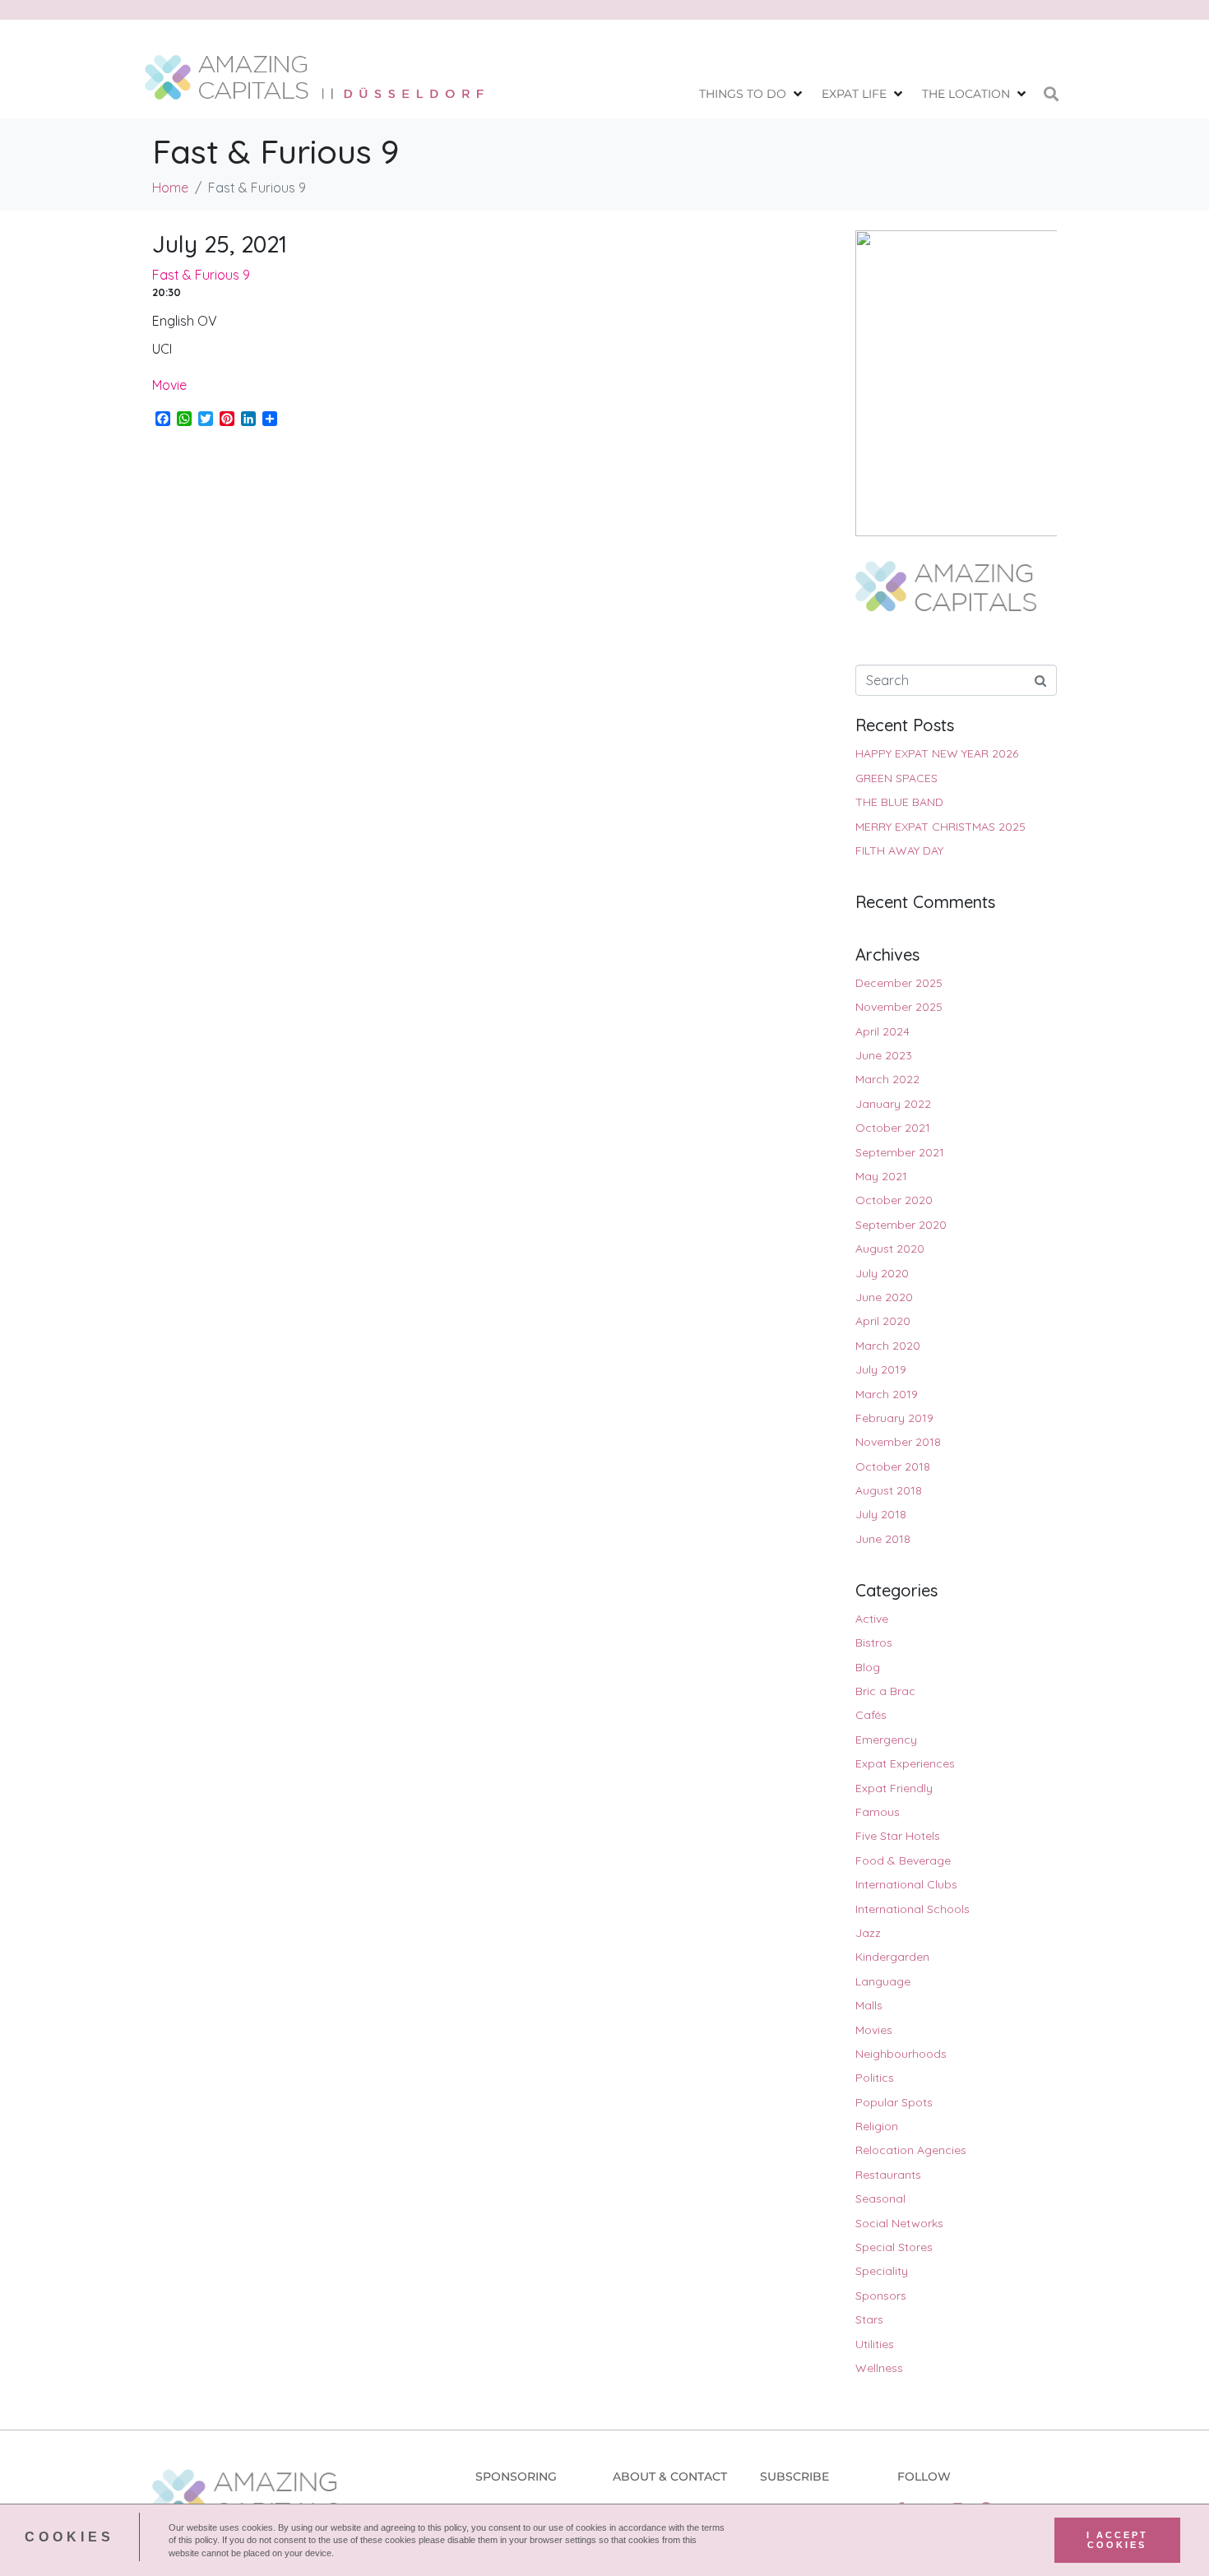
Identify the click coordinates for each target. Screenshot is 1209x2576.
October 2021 (893, 1128)
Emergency (886, 1740)
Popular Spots (894, 2102)
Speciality (882, 2271)
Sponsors (881, 2296)
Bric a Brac (885, 1691)
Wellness (879, 2368)
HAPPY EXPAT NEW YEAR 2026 (937, 753)
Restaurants (888, 2175)
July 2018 (881, 1514)
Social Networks (899, 2223)
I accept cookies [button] (1117, 2540)
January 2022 (893, 1104)
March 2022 (887, 1079)
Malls (869, 2005)
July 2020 (882, 1273)
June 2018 (883, 1539)
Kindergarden (892, 1957)
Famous (878, 1812)
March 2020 (888, 1346)
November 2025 (899, 1007)
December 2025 (899, 983)
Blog (868, 1667)
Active (872, 1619)
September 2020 (901, 1225)
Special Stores (894, 2247)
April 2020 (883, 1321)
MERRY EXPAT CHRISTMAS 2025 (940, 827)
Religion (877, 2126)
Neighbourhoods (901, 2054)
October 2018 (893, 1466)
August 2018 (889, 1490)
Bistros (874, 1642)
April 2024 (882, 1031)
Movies (874, 2030)
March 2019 (887, 1394)
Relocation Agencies (911, 2150)
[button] (752, 94)
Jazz (868, 1933)
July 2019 (881, 1369)
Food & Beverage (903, 1860)
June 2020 (884, 1297)
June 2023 (884, 1055)
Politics (875, 2078)
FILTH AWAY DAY (899, 850)
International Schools (913, 1909)
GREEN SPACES (896, 778)
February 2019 (894, 1418)
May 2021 (881, 1176)
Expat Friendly (894, 1788)
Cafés (871, 1715)
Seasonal (880, 2198)
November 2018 (898, 1442)
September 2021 (900, 1152)
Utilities (875, 2344)
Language (883, 1981)
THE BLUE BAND (899, 802)
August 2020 (890, 1249)
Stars (869, 2319)
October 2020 (894, 1200)
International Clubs (906, 1884)
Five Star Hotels (898, 1836)
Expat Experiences (905, 1763)
